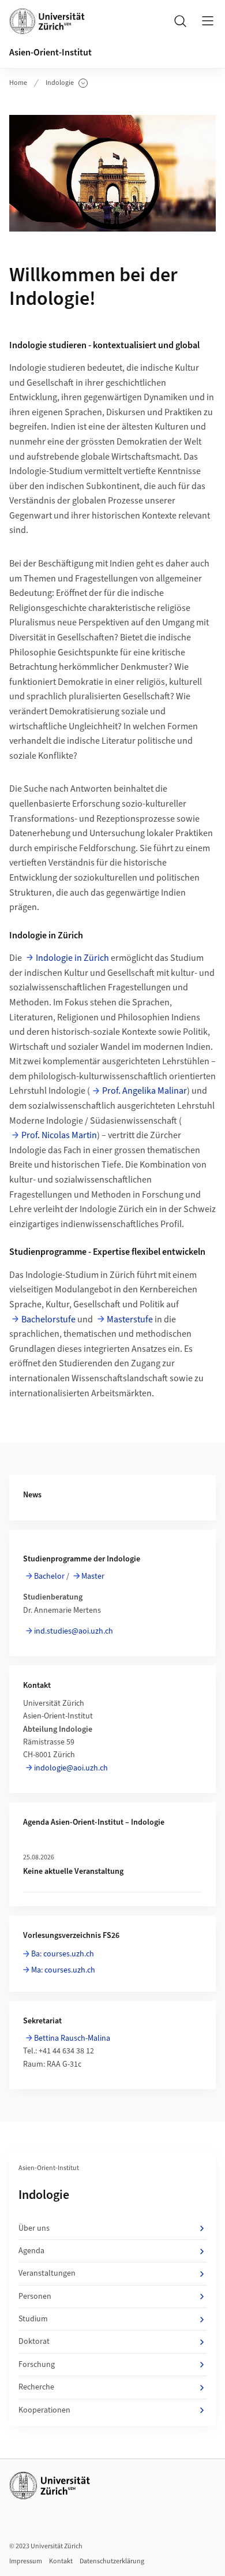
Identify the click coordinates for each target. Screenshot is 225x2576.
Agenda (31, 2251)
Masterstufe (130, 1319)
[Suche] (180, 21)
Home (18, 83)
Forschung (37, 2365)
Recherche (36, 2387)
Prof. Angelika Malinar (145, 1091)
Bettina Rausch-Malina (72, 2038)
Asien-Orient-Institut (50, 53)
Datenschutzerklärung (112, 2561)
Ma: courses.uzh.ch (63, 1970)
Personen (35, 2297)
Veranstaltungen (47, 2273)
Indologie (67, 83)
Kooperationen (44, 2410)
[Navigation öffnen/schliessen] (208, 21)
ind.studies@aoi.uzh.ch (74, 1631)
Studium (33, 2319)
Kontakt (61, 2561)
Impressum (26, 2561)
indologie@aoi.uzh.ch (71, 1768)
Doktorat (34, 2342)
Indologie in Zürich (72, 958)
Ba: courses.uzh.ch (63, 1954)
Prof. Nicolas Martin (59, 1135)
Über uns (34, 2228)
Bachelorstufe (48, 1319)
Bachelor (49, 1576)
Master (93, 1576)
